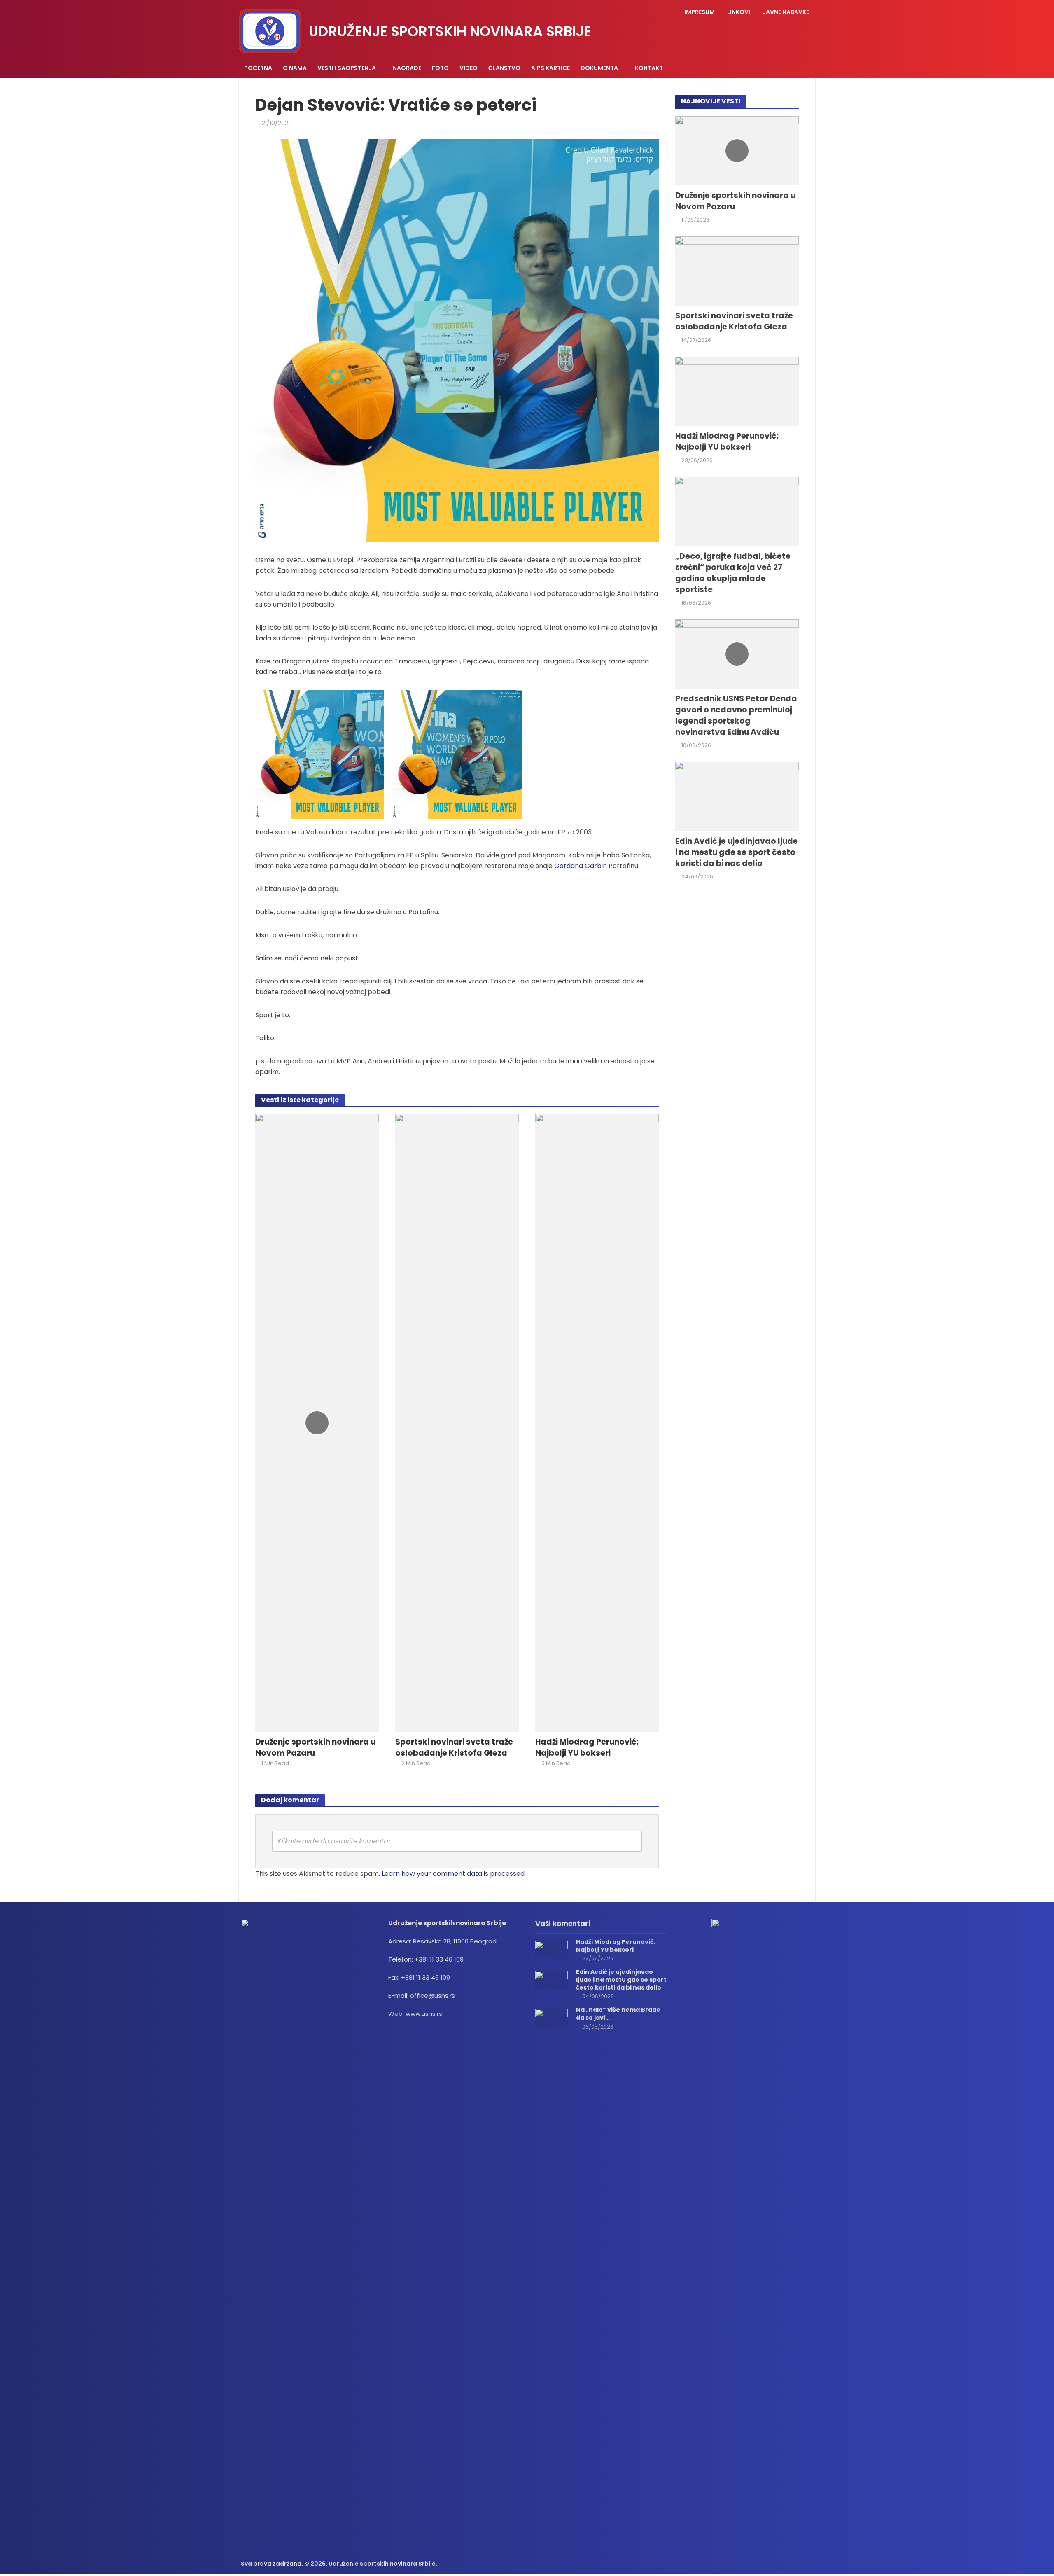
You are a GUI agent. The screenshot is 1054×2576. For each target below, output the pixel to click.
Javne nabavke (786, 12)
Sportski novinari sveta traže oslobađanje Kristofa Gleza (454, 1748)
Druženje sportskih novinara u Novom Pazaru (315, 1748)
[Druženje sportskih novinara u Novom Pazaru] (317, 1423)
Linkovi (739, 12)
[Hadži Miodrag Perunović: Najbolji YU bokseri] (597, 1423)
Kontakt (649, 68)
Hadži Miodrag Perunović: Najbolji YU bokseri (587, 1748)
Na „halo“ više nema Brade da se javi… (618, 2014)
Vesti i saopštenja (347, 68)
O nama (295, 68)
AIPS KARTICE (550, 68)
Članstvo (504, 68)
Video (469, 68)
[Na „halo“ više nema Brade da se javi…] (551, 2019)
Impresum (700, 12)
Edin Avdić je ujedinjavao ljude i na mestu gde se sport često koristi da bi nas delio (737, 852)
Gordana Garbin (581, 866)
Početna (258, 68)
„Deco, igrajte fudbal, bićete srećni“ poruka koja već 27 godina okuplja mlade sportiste (733, 573)
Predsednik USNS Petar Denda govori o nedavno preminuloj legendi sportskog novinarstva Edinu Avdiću (736, 716)
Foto (440, 68)
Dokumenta (599, 68)
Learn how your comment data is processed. (454, 1874)
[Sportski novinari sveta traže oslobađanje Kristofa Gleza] (457, 1423)
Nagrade (407, 68)
